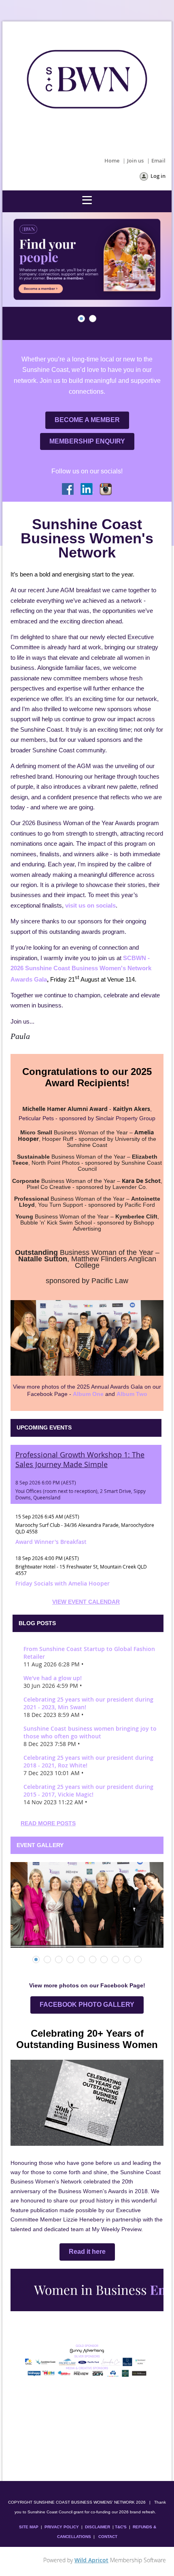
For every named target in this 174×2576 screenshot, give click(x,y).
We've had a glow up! (53, 1678)
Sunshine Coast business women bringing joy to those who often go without (90, 1732)
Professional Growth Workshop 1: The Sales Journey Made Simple (80, 1459)
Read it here (87, 2252)
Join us (135, 160)
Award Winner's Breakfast (51, 1542)
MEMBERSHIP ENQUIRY (87, 441)
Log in (158, 176)
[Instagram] (106, 490)
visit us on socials (90, 905)
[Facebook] (68, 490)
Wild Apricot (91, 2560)
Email (158, 160)
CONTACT (108, 2537)
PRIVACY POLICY (62, 2527)
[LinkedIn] (87, 490)
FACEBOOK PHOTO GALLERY (87, 2005)
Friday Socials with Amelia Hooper (63, 1583)
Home (112, 160)
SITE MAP (29, 2527)
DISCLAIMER (98, 2527)
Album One (88, 1394)
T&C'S (121, 2527)
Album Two (132, 1394)
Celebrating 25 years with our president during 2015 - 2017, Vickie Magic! (88, 1791)
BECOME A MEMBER (87, 420)
